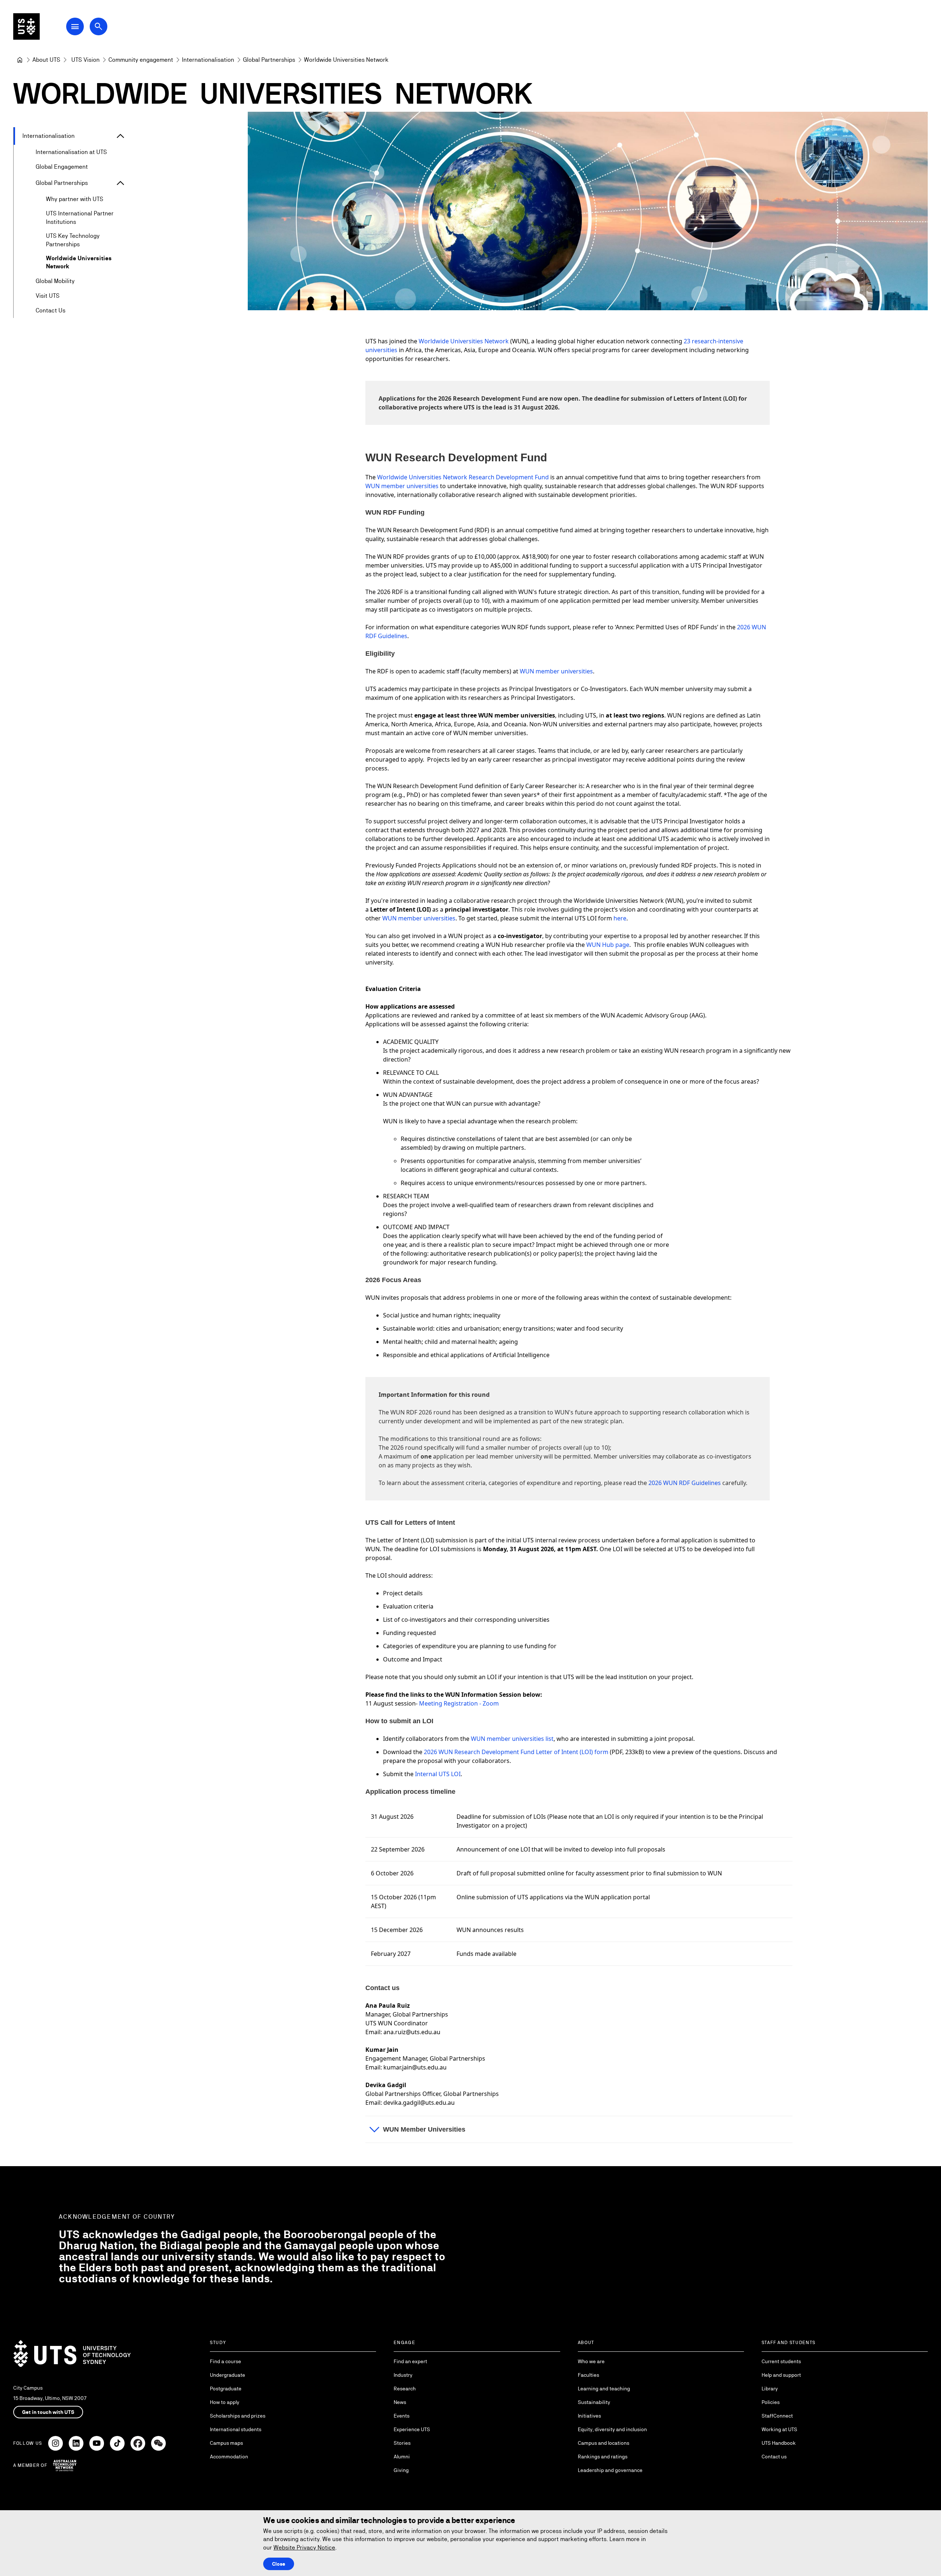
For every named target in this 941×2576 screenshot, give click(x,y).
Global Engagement (62, 167)
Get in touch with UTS (48, 2412)
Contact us (774, 2457)
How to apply (225, 2402)
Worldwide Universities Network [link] (346, 60)
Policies (771, 2402)
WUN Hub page (608, 945)
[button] (579, 2129)
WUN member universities (556, 671)
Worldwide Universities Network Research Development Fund (463, 477)
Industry (403, 2375)
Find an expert (410, 2361)
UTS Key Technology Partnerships (73, 240)
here (620, 918)
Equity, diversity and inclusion (612, 2429)
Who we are (591, 2361)
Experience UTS (412, 2429)
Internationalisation (49, 136)
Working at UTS (779, 2429)
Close (279, 2564)
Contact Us (51, 310)
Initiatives (589, 2416)
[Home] (20, 60)
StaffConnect (777, 2416)
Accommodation (229, 2457)
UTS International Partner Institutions (80, 217)
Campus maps (226, 2443)
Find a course (226, 2361)
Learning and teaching (604, 2389)
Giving (401, 2470)
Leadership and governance (610, 2470)
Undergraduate (228, 2375)
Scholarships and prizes (238, 2416)
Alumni (402, 2457)
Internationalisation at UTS (71, 152)
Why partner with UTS (75, 199)
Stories (402, 2443)
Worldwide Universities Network (79, 262)
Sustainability (594, 2402)
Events (402, 2416)
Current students (781, 2361)
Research (405, 2389)
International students (236, 2429)
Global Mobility (55, 281)
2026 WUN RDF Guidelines (685, 1483)
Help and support (781, 2375)
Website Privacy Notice (304, 2548)
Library (770, 2389)
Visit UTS (48, 296)
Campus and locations (604, 2443)
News (400, 2402)
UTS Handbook (779, 2443)
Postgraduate (226, 2389)
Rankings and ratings (603, 2457)
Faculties (588, 2375)
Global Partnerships (62, 183)
